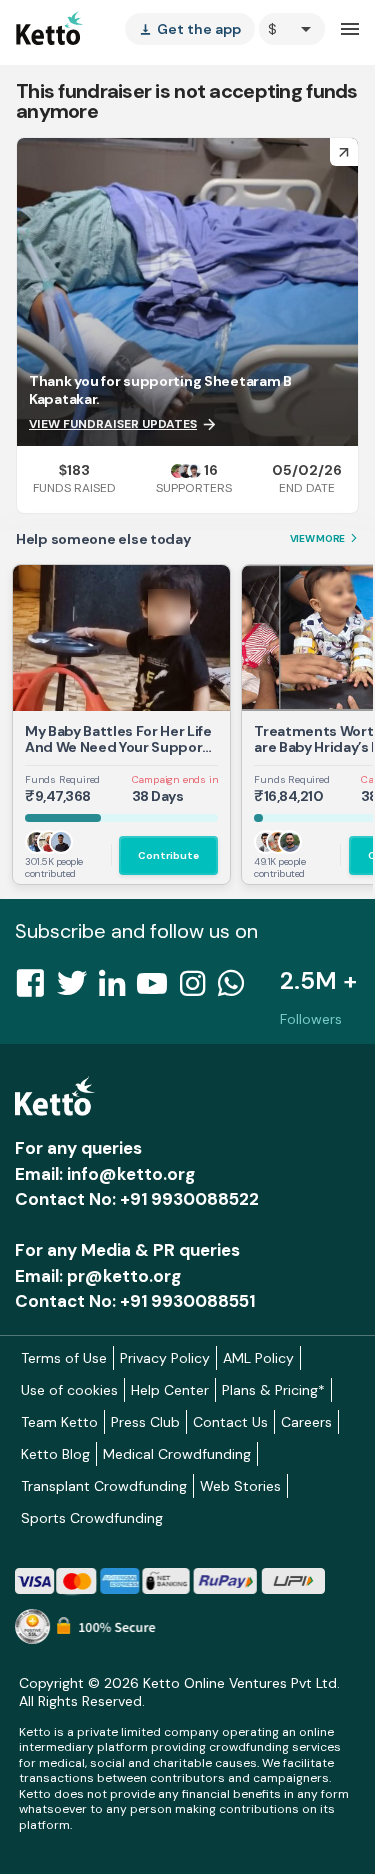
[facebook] (36, 989)
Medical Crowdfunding (177, 1454)
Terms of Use (64, 1358)
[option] (292, 29)
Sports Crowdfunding (92, 1518)
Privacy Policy (165, 1358)
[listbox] (190, 29)
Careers (306, 1422)
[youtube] (158, 989)
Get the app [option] (190, 29)
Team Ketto (59, 1422)
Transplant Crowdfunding (104, 1486)
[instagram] (198, 989)
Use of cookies (69, 1390)
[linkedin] (118, 989)
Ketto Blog (55, 1454)
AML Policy (258, 1358)
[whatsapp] (237, 989)
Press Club (145, 1422)
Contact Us (230, 1422)
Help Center (170, 1390)
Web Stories (240, 1486)
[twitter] (78, 989)
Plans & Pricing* (273, 1390)
